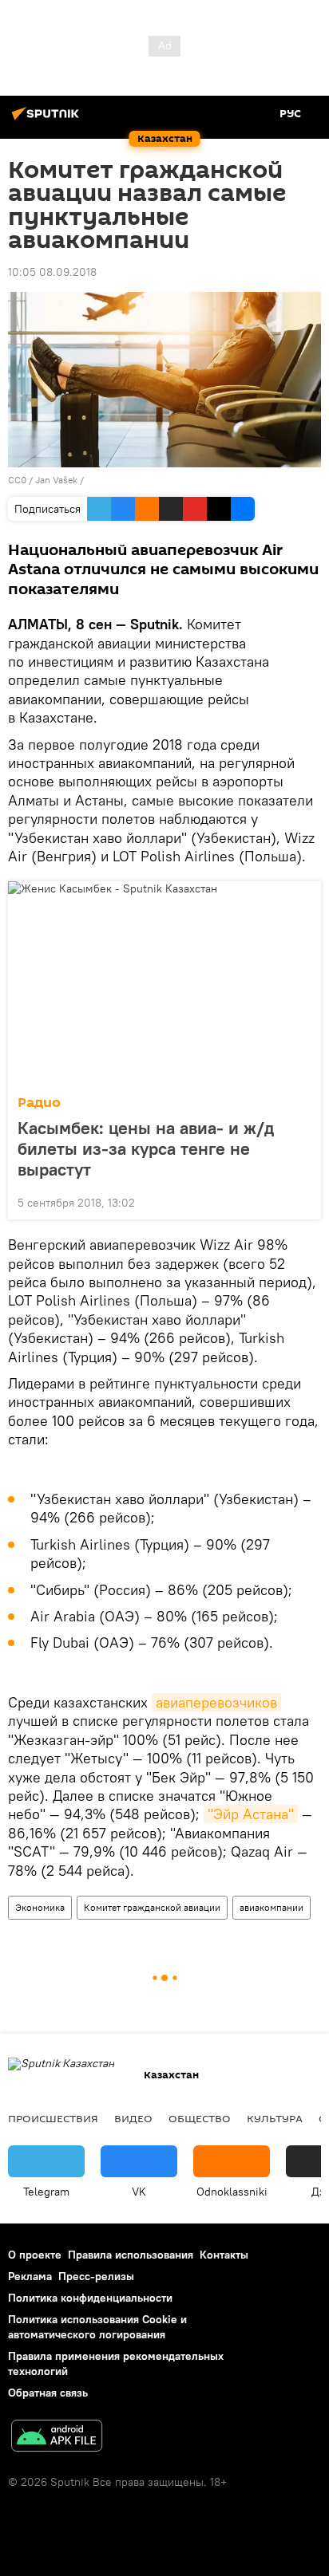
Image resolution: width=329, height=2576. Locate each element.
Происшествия (53, 2118)
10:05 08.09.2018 (52, 272)
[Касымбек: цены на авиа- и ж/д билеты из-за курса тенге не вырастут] (164, 983)
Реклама (30, 2276)
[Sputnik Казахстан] (48, 120)
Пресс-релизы (96, 2276)
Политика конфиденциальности (90, 2298)
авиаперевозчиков (216, 1702)
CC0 (17, 480)
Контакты (224, 2255)
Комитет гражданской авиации (152, 1907)
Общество (200, 2118)
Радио (39, 1103)
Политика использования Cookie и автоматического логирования (97, 2327)
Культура (275, 2118)
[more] (303, 1201)
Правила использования (131, 2255)
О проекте (35, 2255)
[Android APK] (57, 2438)
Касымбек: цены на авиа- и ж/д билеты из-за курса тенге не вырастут (146, 1148)
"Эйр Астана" (251, 1814)
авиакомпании (272, 1907)
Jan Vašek (57, 480)
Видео (133, 2118)
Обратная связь (48, 2393)
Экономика (40, 1907)
